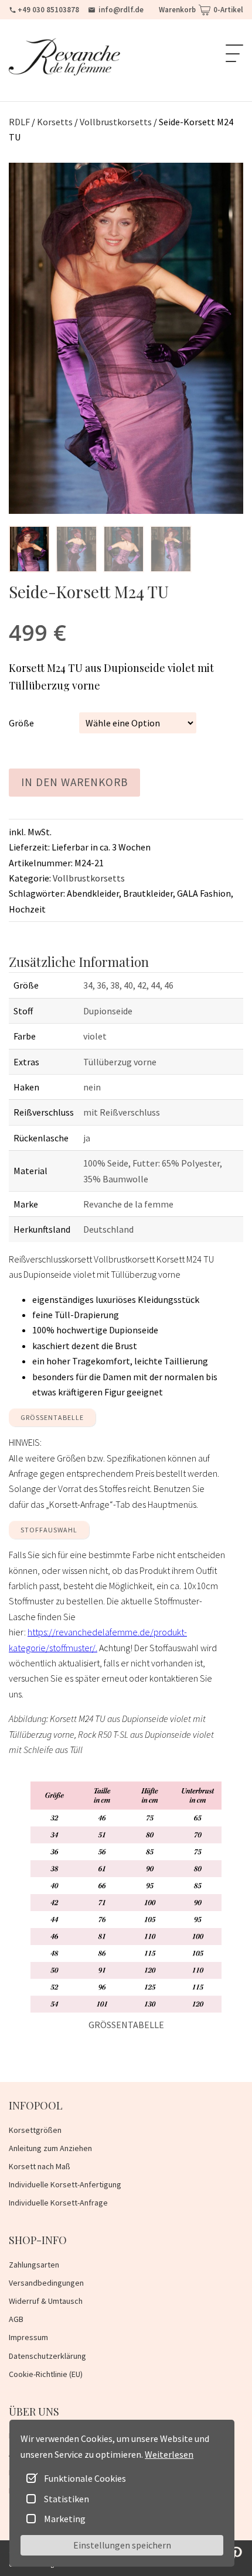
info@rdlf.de (121, 10)
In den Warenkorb (74, 782)
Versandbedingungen (46, 2283)
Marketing (65, 2519)
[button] (29, 549)
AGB (16, 2319)
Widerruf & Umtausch (46, 2301)
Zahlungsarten (34, 2265)
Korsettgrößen (35, 2130)
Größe (21, 723)
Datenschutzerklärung (47, 2356)
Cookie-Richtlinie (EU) (46, 2374)
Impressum (28, 2337)
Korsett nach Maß (40, 2166)
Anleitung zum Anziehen (50, 2148)
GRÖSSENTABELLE (52, 1417)
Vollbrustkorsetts (89, 878)
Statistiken (67, 2499)
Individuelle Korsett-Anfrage (58, 2203)
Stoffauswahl (49, 1530)
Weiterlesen (169, 2454)
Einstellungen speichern (122, 2545)
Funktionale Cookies (85, 2478)
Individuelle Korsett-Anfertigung (65, 2184)
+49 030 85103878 (48, 10)
